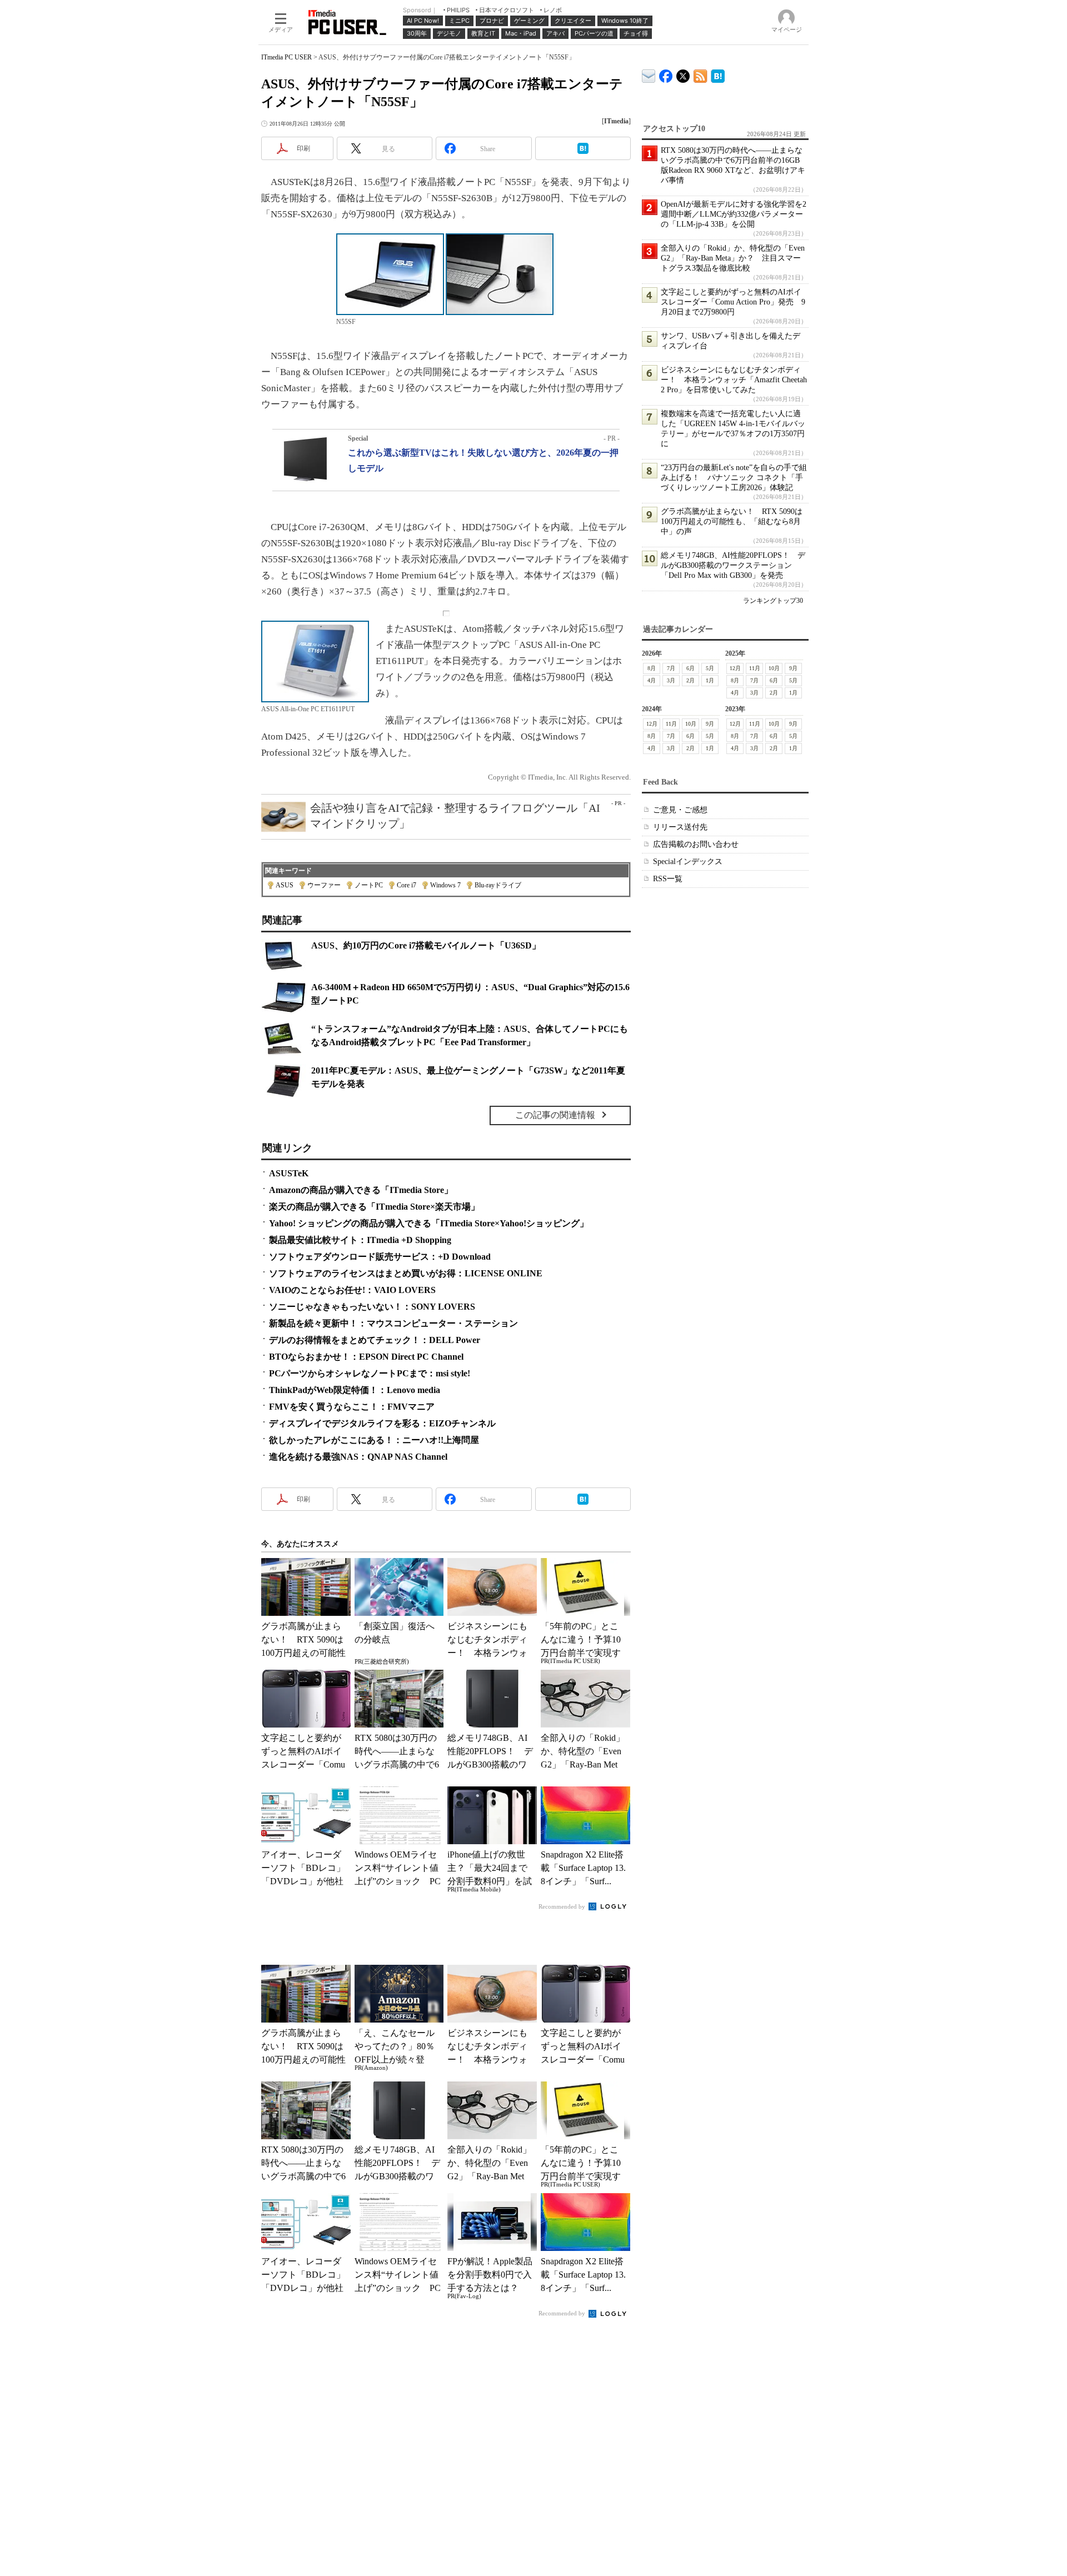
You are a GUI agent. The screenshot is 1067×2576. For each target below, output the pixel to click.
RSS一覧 (668, 879)
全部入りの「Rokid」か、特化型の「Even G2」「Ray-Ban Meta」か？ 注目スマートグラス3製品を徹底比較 (733, 258)
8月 (652, 668)
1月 (710, 680)
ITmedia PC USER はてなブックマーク (718, 74)
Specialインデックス (688, 862)
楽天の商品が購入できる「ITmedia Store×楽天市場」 (374, 1207)
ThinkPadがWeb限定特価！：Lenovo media (355, 1390)
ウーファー (324, 885)
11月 (755, 668)
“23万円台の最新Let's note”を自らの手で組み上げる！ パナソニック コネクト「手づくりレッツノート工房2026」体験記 (734, 478)
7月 (671, 668)
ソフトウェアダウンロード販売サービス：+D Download (380, 1257)
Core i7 (407, 885)
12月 (735, 668)
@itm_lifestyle (683, 74)
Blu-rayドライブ (498, 885)
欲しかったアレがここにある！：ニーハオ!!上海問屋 (374, 1440)
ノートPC (369, 885)
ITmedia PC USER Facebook (666, 74)
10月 (774, 668)
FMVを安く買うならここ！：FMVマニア (352, 1407)
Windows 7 (445, 885)
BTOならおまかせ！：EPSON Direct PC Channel (366, 1357)
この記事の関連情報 (555, 1115)
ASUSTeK (289, 1173)
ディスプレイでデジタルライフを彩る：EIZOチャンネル (382, 1423)
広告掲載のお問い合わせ (696, 844)
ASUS (285, 885)
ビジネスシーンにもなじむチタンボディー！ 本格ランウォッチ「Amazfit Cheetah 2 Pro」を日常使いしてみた (734, 380)
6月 (690, 668)
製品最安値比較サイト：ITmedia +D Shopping (360, 1240)
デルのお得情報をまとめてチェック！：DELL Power (375, 1340)
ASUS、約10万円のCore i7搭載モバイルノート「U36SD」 (426, 945)
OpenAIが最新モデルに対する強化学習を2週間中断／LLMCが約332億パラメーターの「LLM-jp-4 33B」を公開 (734, 214)
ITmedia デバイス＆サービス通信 (649, 74)
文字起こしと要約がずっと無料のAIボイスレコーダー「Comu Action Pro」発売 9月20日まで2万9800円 (733, 302)
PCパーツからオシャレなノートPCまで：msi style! (370, 1373)
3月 (671, 680)
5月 (710, 668)
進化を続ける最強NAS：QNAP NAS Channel (358, 1457)
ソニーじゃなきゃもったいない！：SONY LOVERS (372, 1307)
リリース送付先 (680, 827)
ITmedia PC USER (286, 57)
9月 (793, 668)
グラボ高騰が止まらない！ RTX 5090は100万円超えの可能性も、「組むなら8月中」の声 (732, 521)
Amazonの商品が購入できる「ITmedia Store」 (361, 1190)
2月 (690, 680)
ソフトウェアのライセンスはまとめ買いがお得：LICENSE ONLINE (406, 1273)
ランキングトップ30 (773, 601)
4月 (652, 680)
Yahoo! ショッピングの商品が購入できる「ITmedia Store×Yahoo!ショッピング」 (429, 1223)
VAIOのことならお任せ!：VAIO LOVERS (352, 1290)
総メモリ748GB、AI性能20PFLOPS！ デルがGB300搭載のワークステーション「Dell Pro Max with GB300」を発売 (733, 565)
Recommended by (563, 1906)
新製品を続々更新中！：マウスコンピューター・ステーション (393, 1323)
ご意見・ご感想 (680, 810)
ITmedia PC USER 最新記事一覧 (700, 74)
